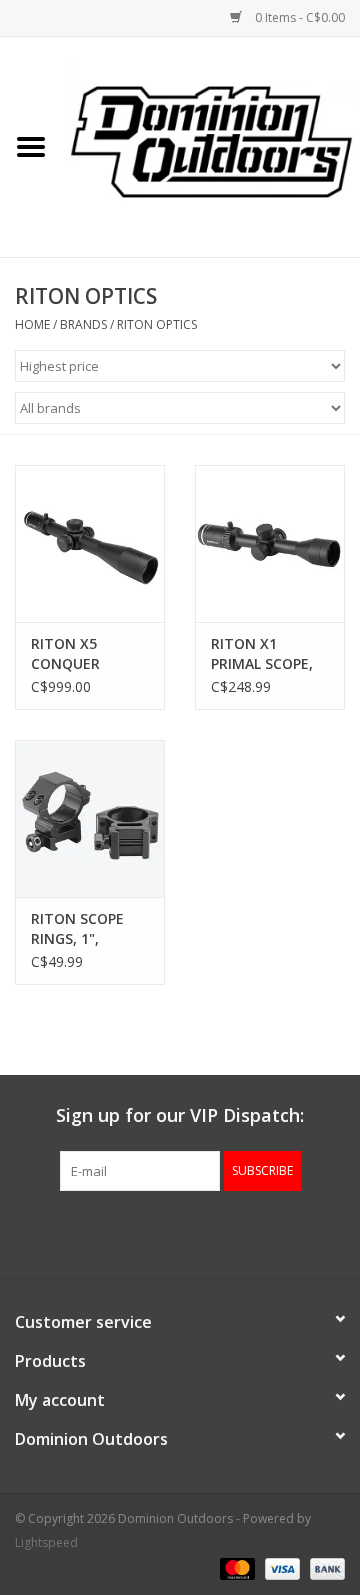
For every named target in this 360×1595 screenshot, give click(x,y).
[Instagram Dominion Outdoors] (216, 1232)
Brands (83, 324)
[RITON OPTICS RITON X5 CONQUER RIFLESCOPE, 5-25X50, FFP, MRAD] (90, 543)
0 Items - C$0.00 (298, 17)
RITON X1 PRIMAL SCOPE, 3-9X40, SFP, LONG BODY (262, 654)
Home (32, 324)
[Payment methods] (235, 1567)
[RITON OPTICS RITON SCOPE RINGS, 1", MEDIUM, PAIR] (90, 818)
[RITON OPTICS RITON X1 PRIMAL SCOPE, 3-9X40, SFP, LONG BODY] (270, 543)
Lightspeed (46, 1542)
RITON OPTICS (157, 324)
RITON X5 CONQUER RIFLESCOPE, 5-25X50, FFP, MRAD (81, 654)
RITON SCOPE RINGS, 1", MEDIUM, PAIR (79, 929)
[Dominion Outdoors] (211, 140)
